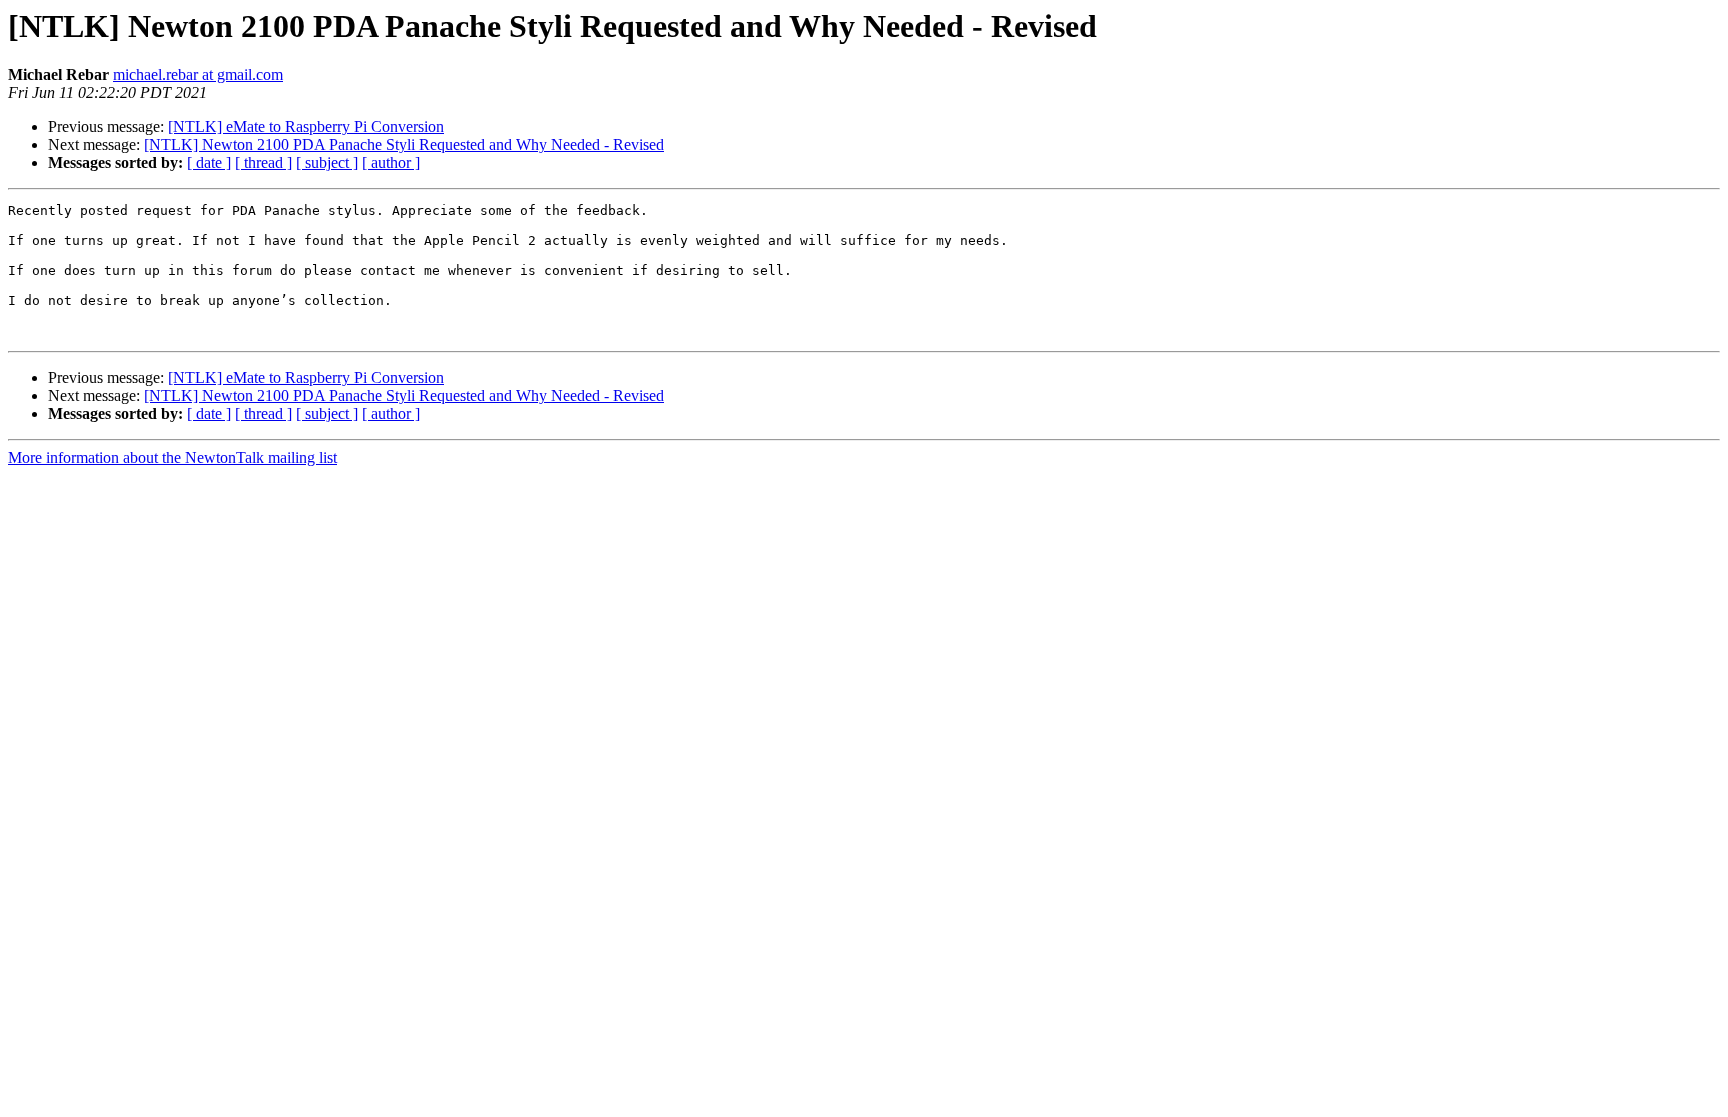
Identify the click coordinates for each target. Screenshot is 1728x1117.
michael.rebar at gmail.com (198, 74)
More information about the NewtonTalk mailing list (172, 457)
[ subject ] (327, 162)
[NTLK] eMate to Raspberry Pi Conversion (306, 126)
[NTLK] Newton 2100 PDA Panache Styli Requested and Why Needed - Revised (404, 144)
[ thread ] (263, 162)
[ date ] (209, 162)
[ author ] (391, 162)
